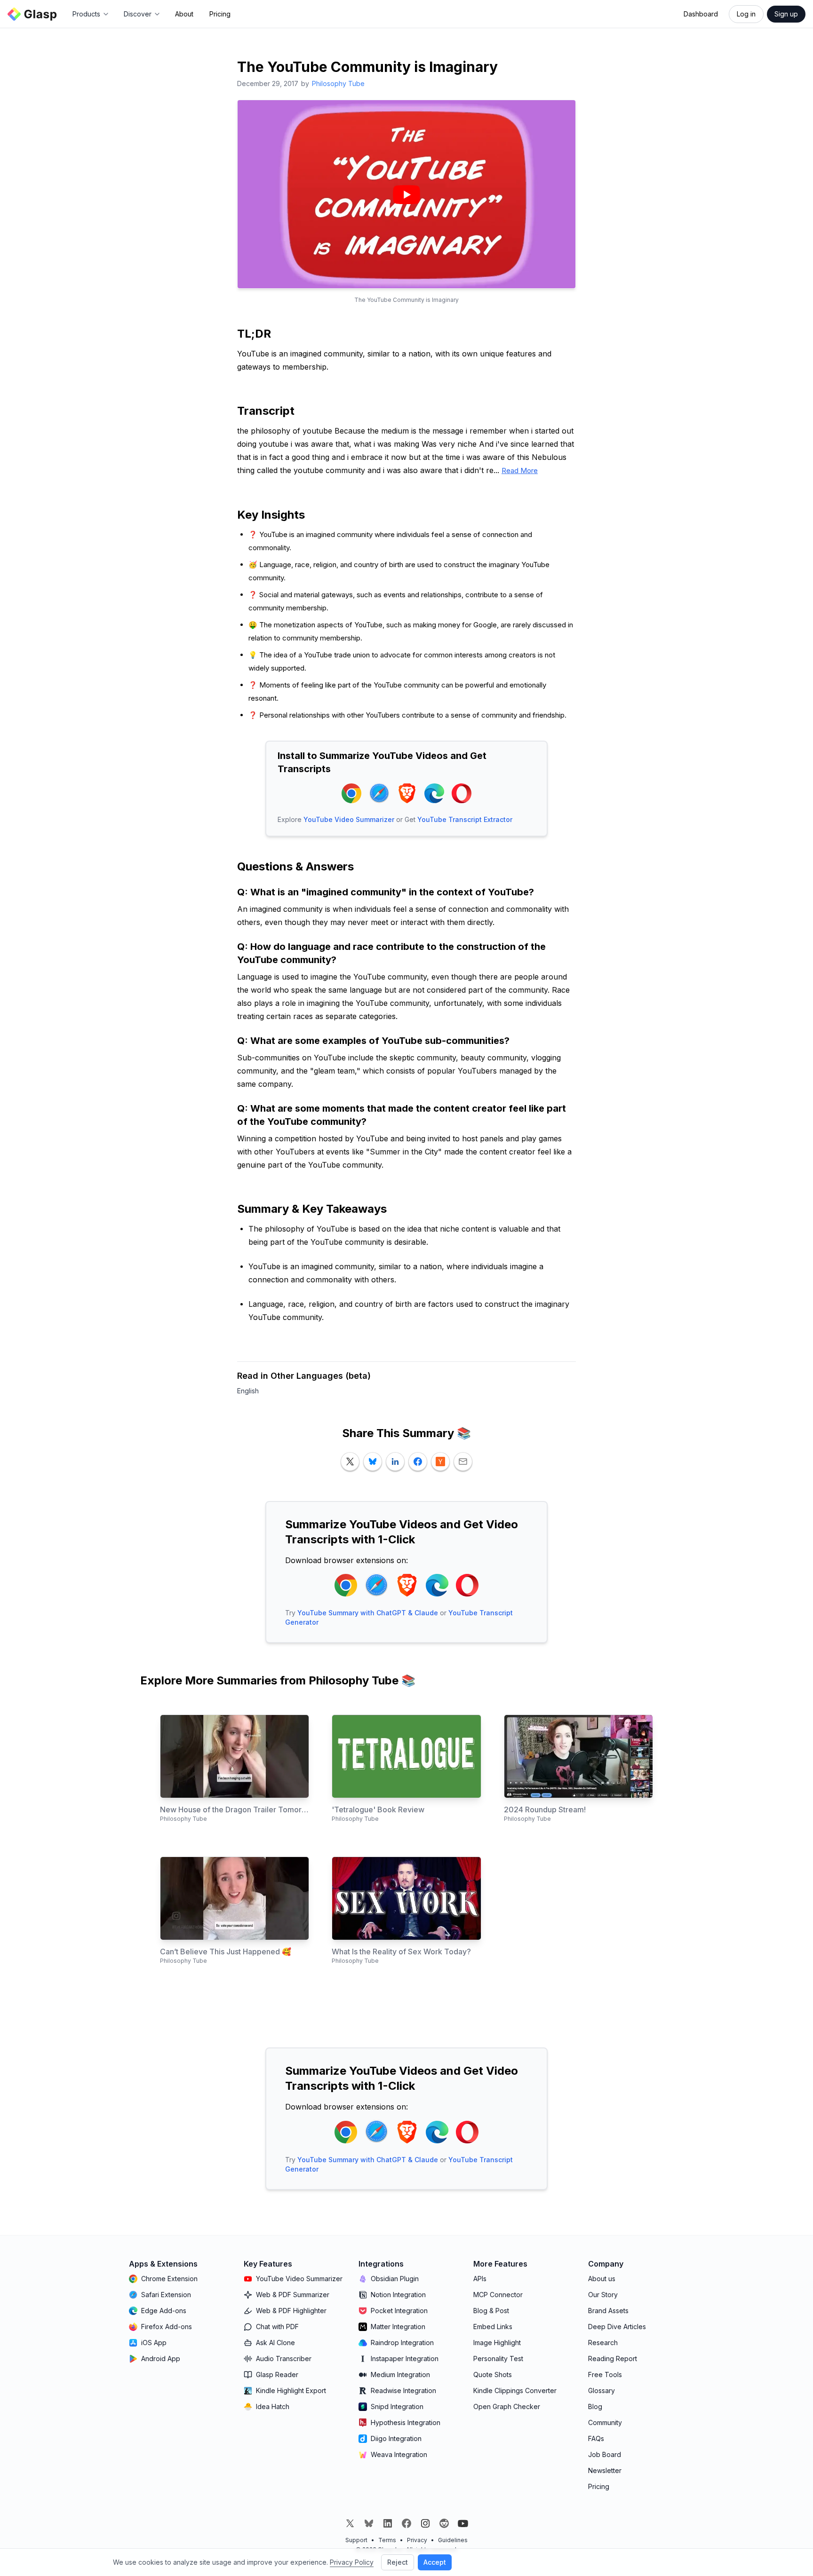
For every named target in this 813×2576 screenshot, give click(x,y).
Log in (746, 14)
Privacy (417, 2540)
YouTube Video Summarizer (349, 819)
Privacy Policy (352, 2562)
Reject (398, 2562)
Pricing (220, 14)
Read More (520, 470)
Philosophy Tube (338, 83)
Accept (435, 2562)
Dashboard (701, 14)
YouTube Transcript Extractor (465, 819)
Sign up (786, 14)
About (184, 14)
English (248, 1391)
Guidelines (453, 2540)
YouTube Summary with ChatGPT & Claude (368, 1613)
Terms (387, 2540)
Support (356, 2540)
